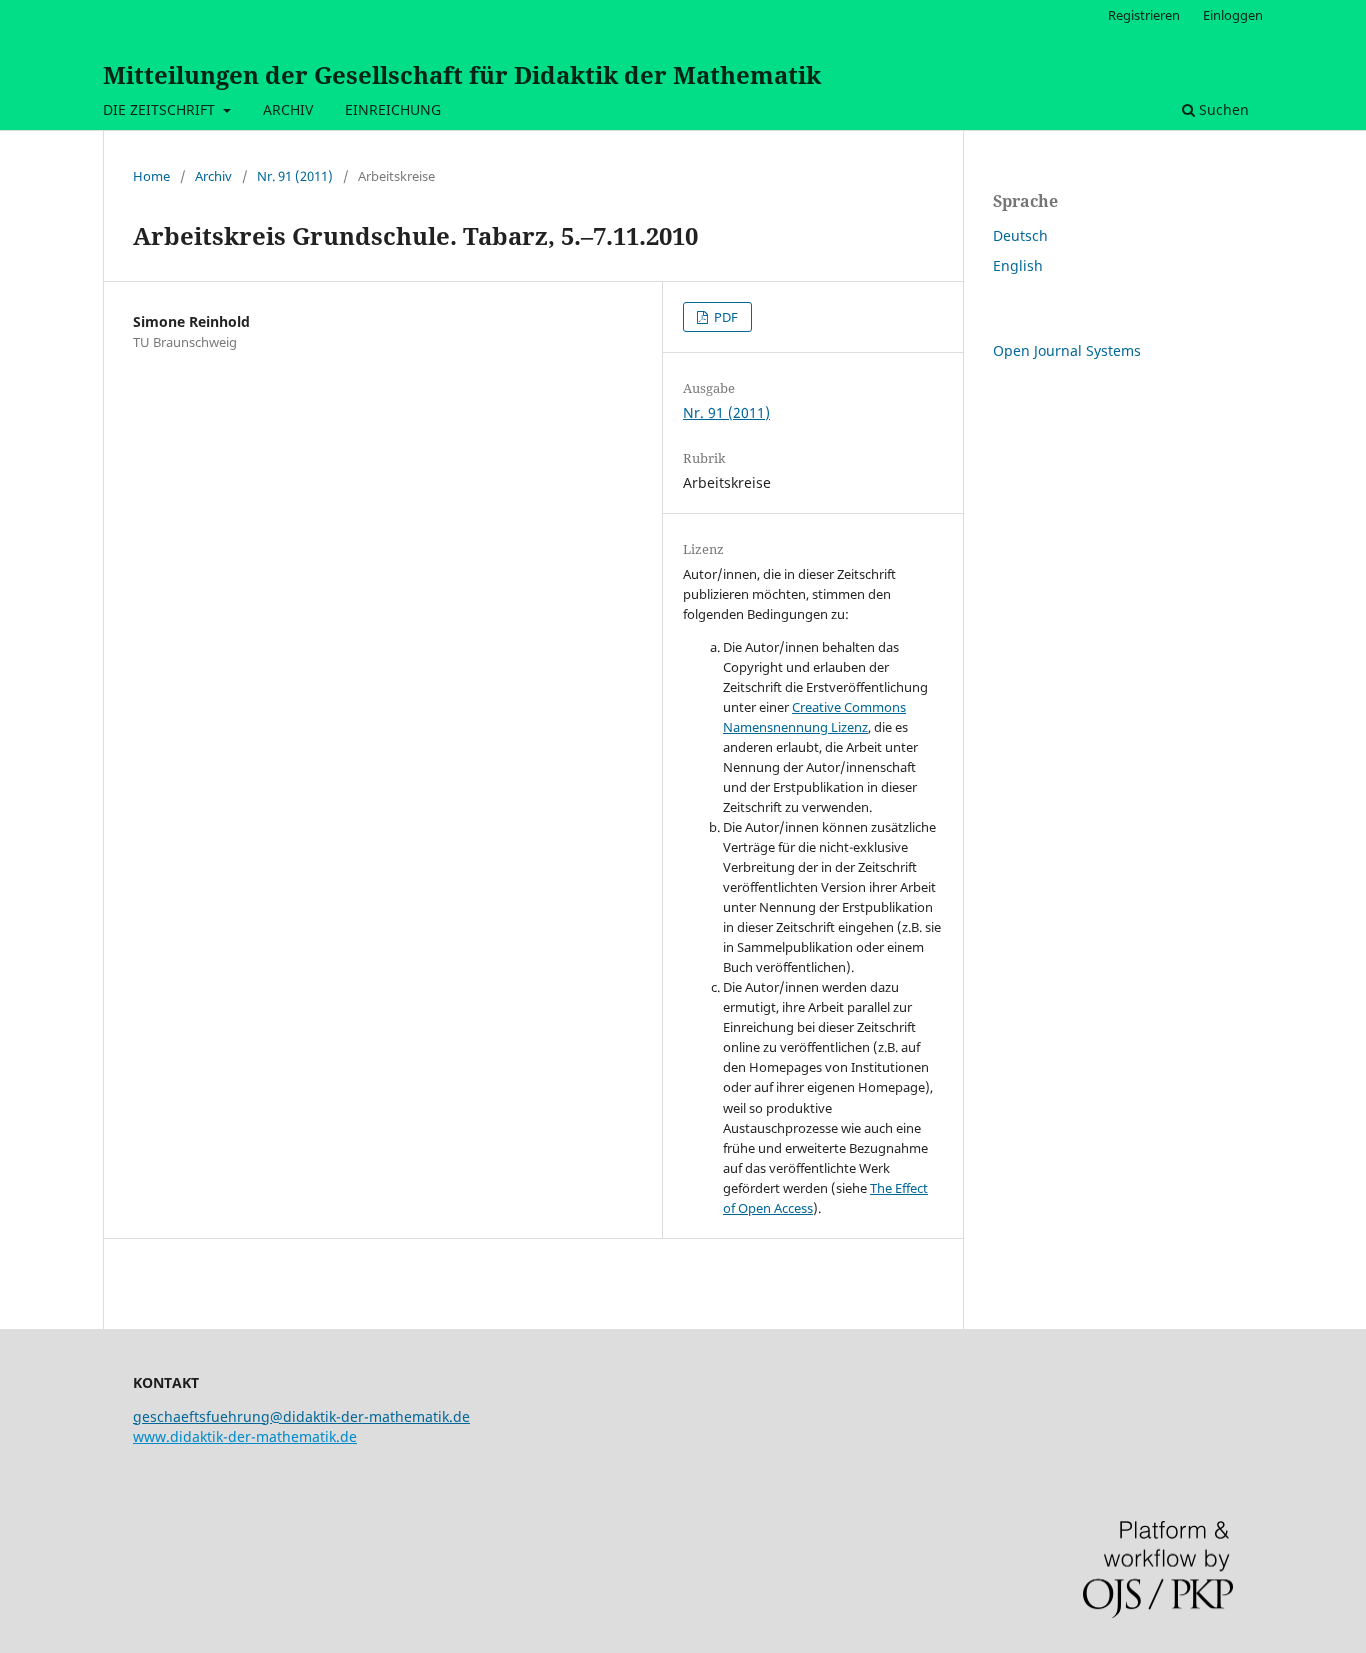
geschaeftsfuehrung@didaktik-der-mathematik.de (301, 1416)
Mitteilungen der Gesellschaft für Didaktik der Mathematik (462, 74)
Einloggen (1233, 15)
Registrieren (1144, 15)
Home (151, 176)
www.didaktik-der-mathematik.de (245, 1436)
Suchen (1222, 109)
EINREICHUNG (393, 109)
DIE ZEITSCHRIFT (161, 109)
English (1018, 265)
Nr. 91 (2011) (295, 176)
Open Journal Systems (1067, 350)
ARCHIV (288, 109)
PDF (724, 317)
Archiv (213, 176)
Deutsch (1020, 235)
